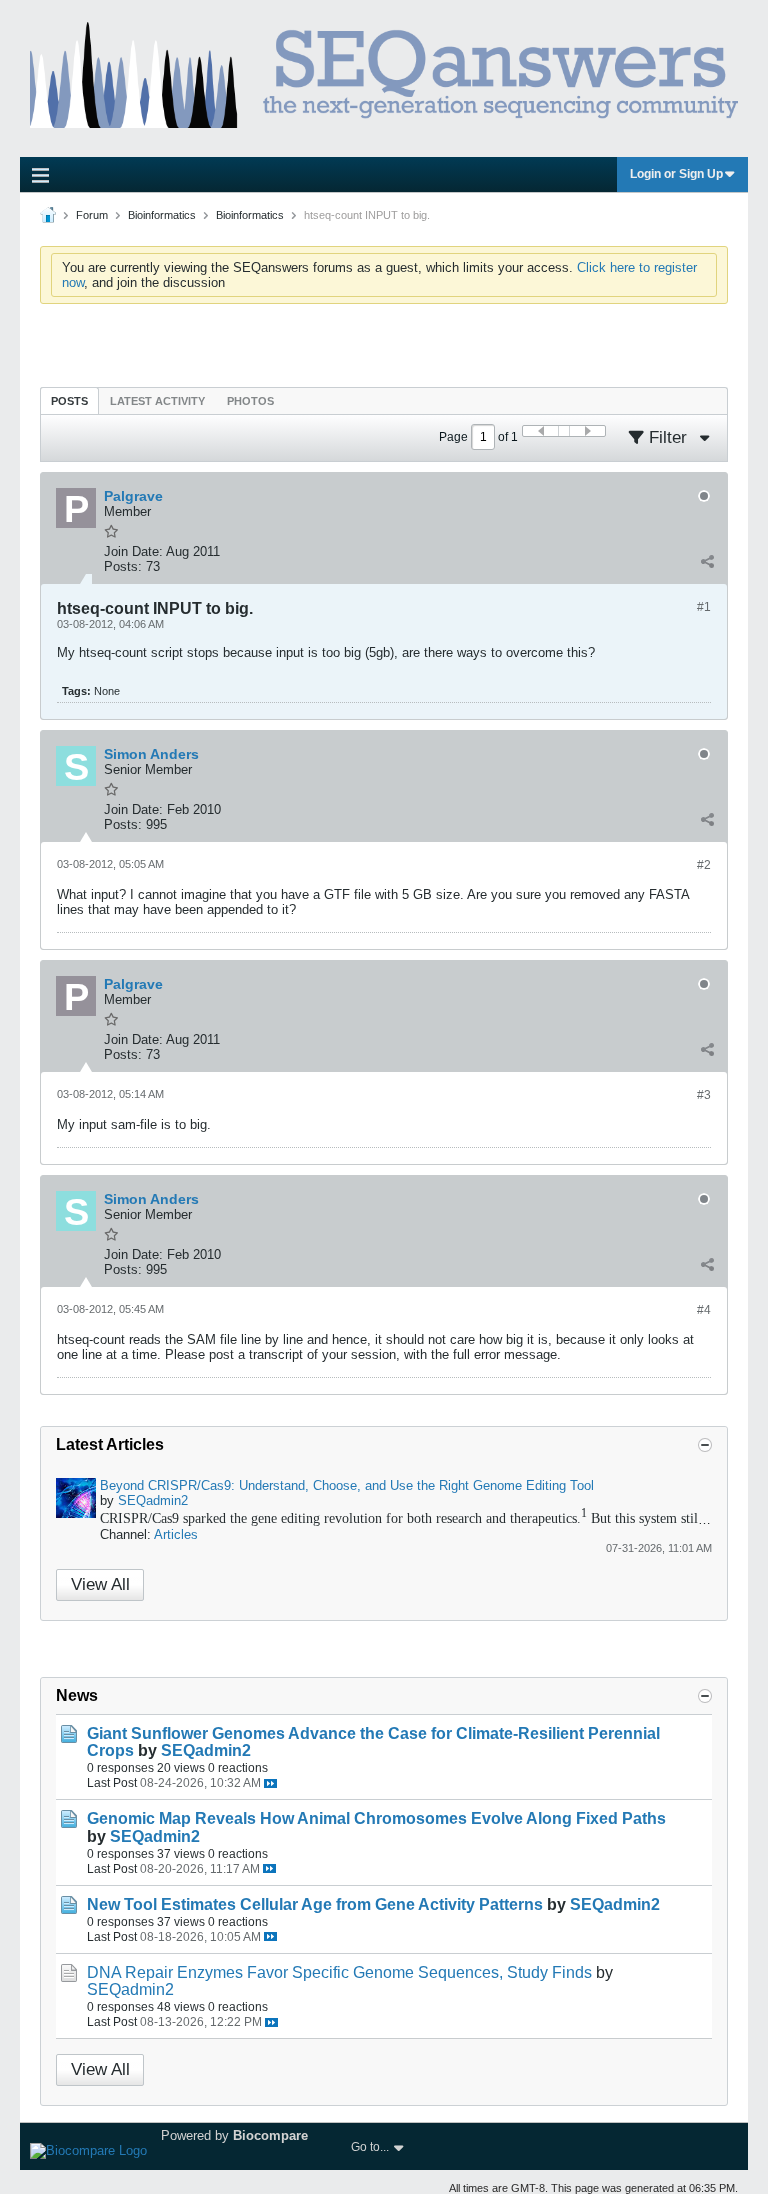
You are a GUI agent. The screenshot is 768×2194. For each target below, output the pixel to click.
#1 (704, 607)
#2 (704, 865)
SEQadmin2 (153, 1500)
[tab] (69, 400)
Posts (69, 401)
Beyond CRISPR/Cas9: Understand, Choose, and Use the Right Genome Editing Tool (347, 1485)
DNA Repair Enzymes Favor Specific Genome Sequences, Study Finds (339, 1972)
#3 (704, 1095)
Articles (176, 1534)
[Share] (707, 562)
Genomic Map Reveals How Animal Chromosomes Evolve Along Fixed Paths (376, 1818)
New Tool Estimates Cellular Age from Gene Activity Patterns (315, 1904)
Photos (250, 401)
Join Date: (133, 551)
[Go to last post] (270, 1783)
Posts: (123, 566)
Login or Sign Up (676, 174)
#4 (704, 1310)
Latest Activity (157, 401)
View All (100, 1584)
